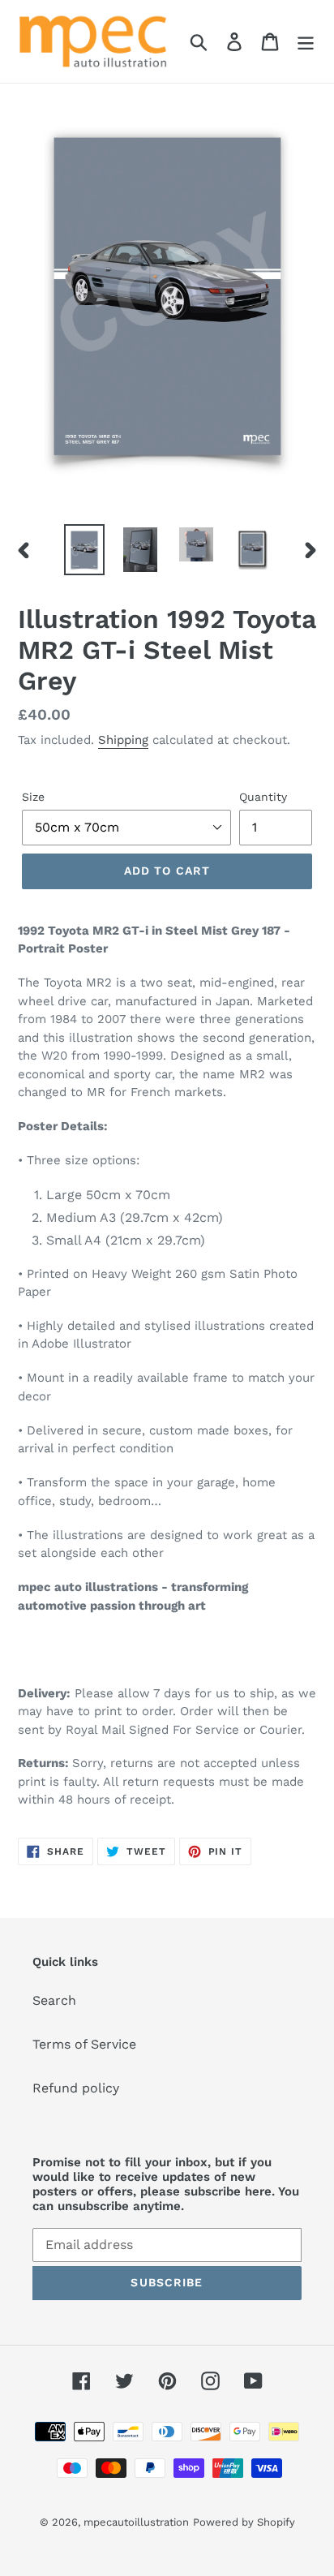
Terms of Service (84, 2044)
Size (33, 797)
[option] (85, 550)
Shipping (123, 740)
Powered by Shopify (244, 2522)
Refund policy (76, 2088)
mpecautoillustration (136, 2522)
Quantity (263, 797)
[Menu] (306, 42)
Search (54, 2000)
